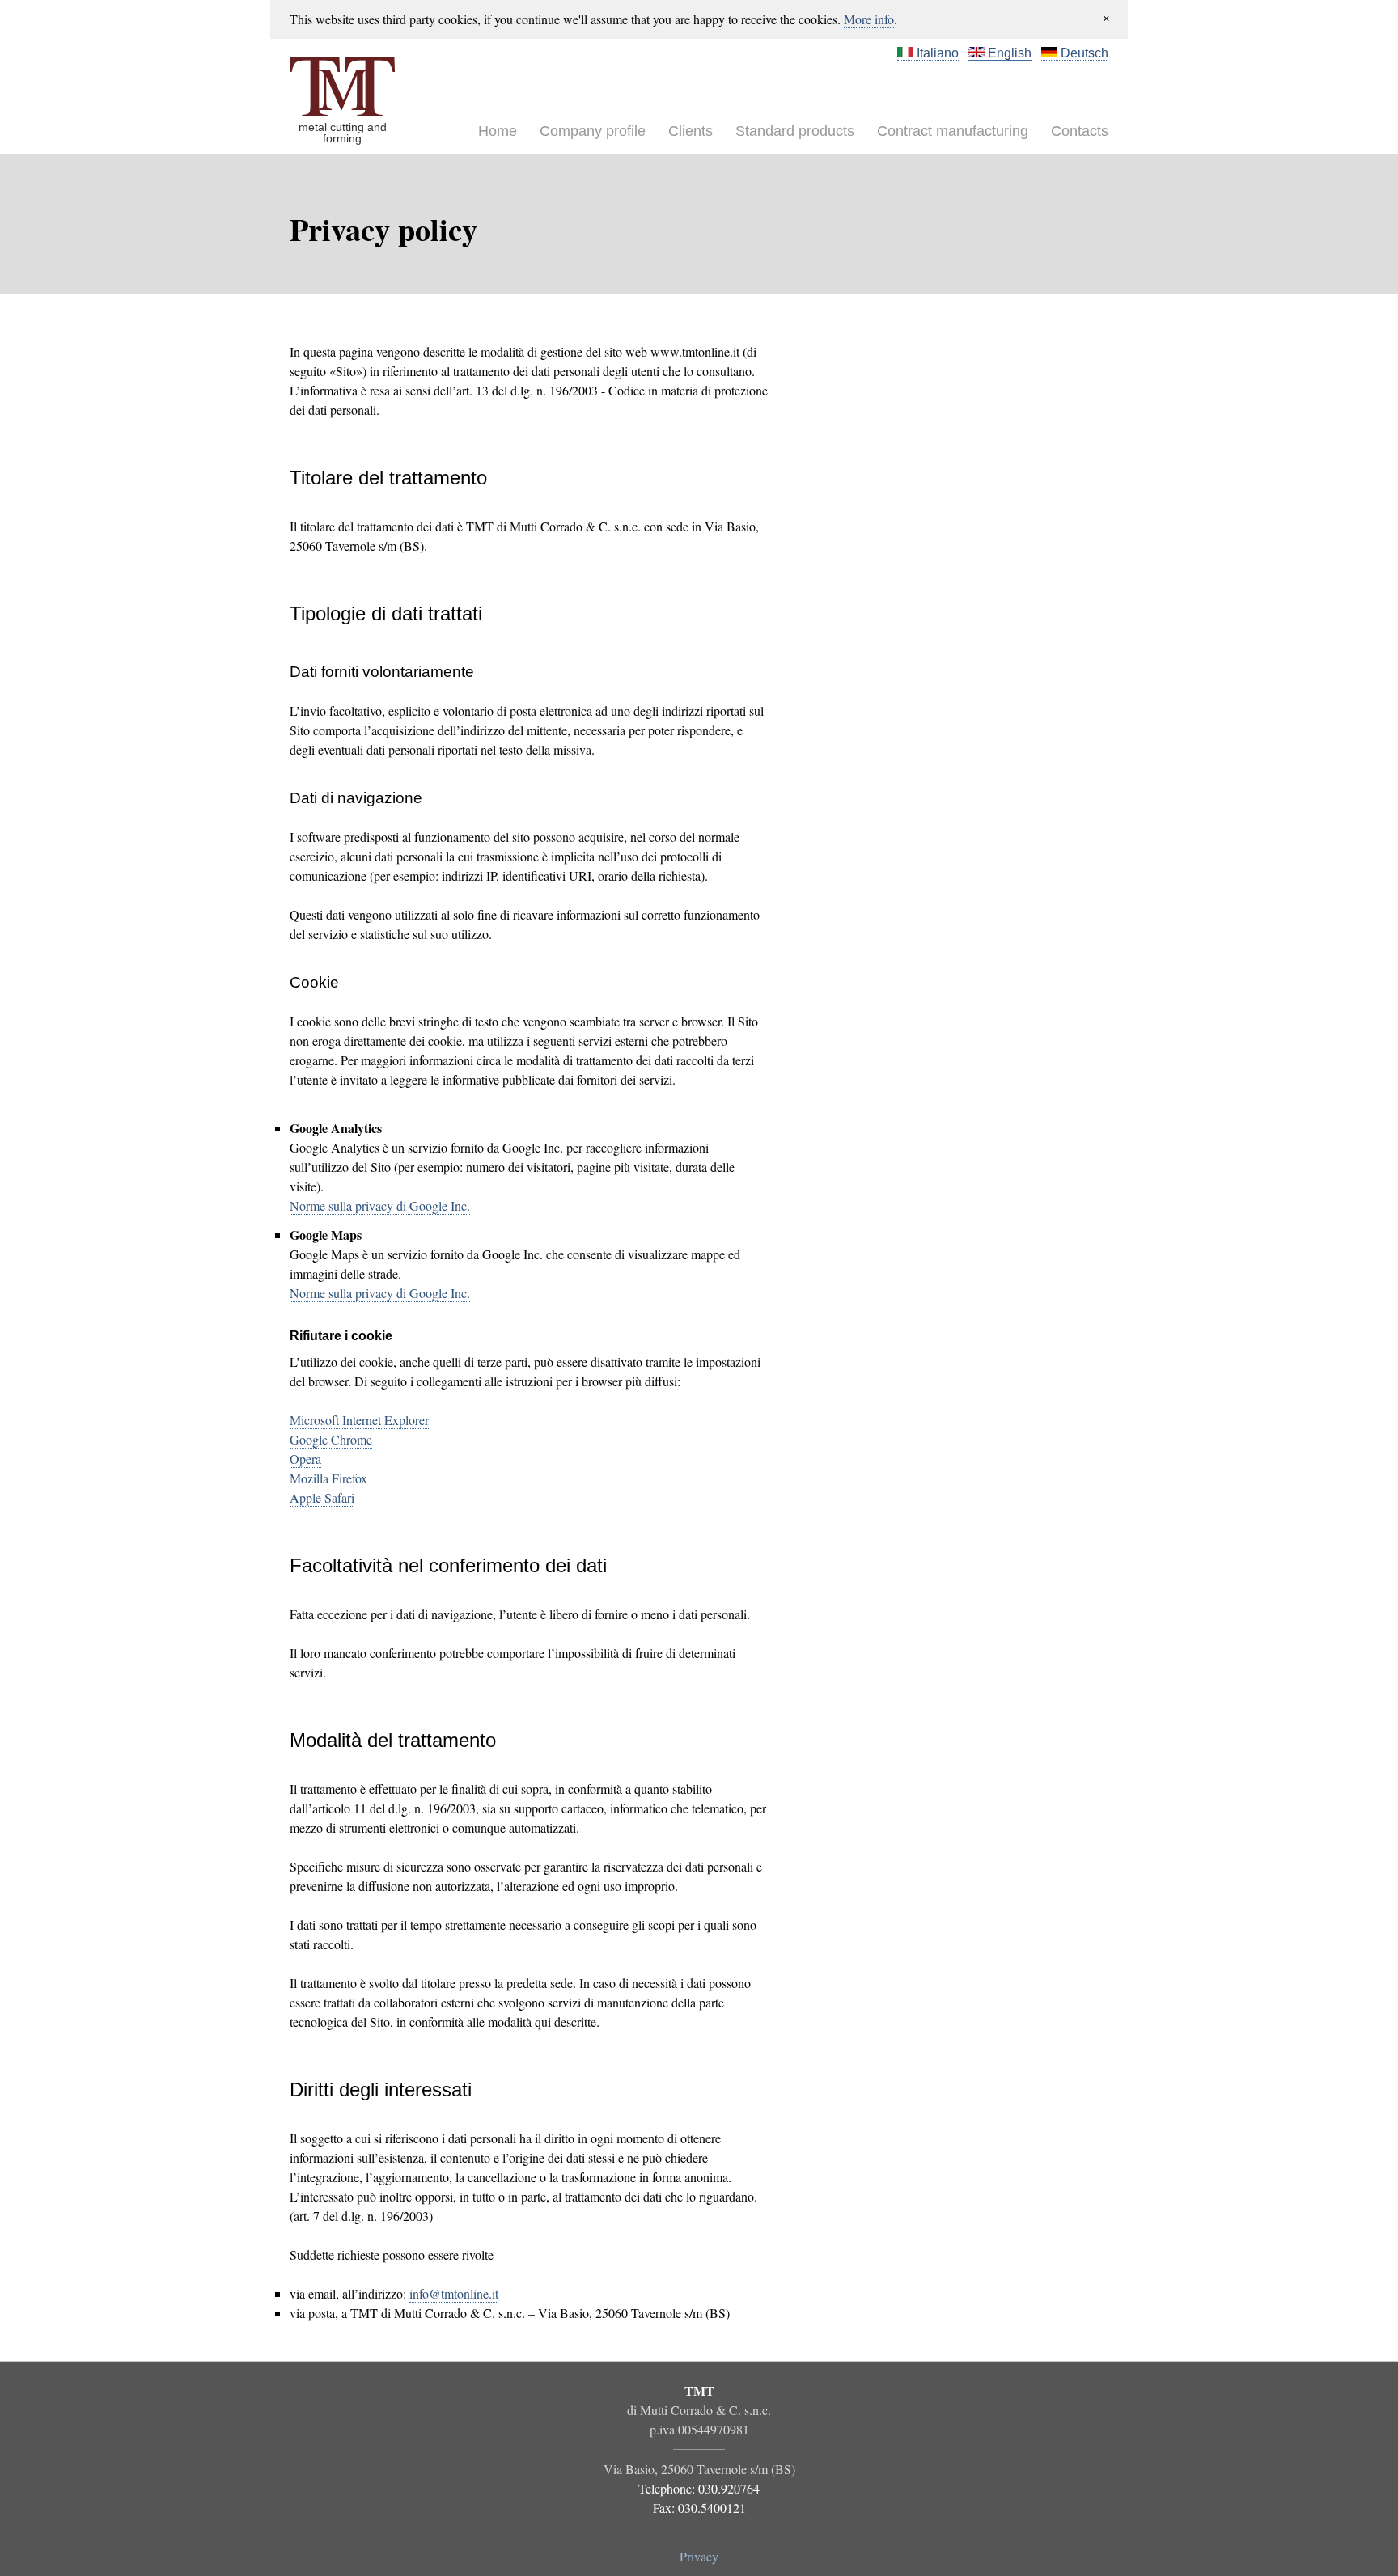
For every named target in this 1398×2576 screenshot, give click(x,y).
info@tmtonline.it (454, 2293)
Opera (305, 1459)
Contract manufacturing (953, 131)
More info (869, 19)
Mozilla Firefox (328, 1478)
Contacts (1080, 131)
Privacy (699, 2556)
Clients (691, 131)
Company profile (593, 131)
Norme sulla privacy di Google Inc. (380, 1206)
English (1008, 53)
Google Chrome (331, 1439)
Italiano (936, 53)
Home (498, 131)
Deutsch (1083, 53)
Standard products (795, 131)
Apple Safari (322, 1497)
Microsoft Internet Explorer (359, 1420)
